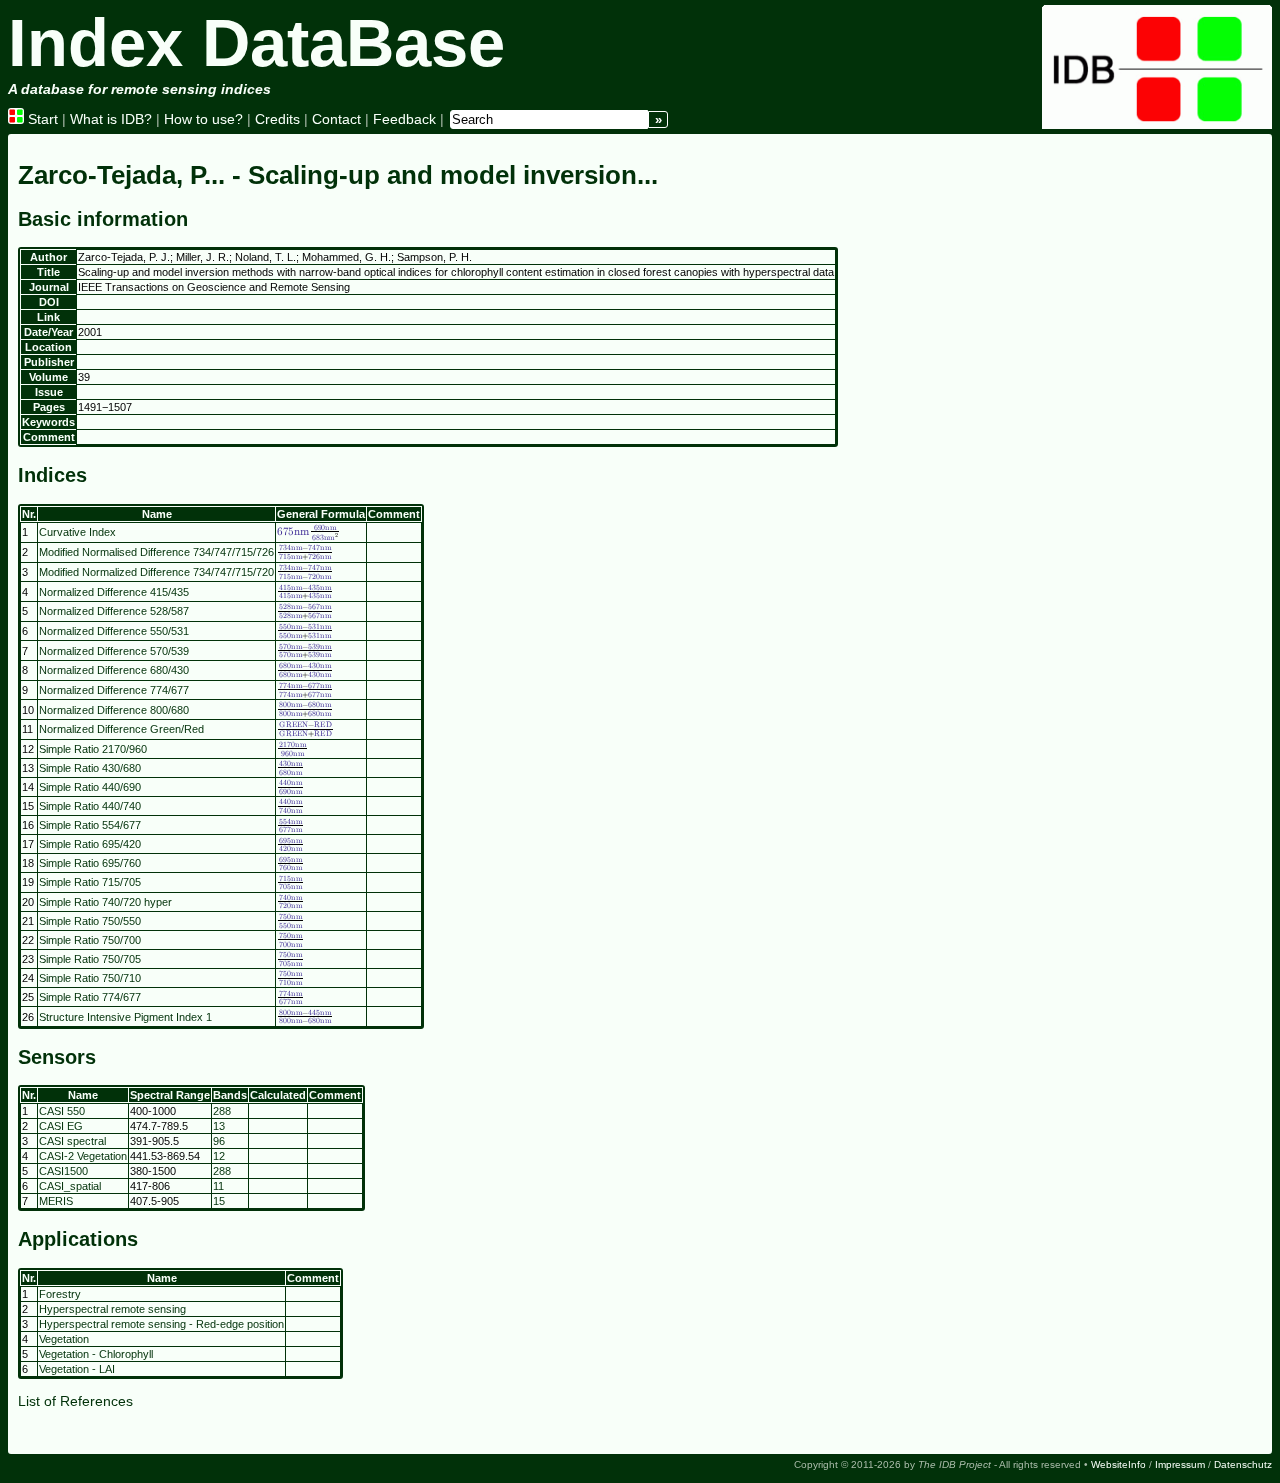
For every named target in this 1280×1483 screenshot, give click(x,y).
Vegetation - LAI (77, 1369)
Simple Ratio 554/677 (90, 825)
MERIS (56, 1201)
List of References (75, 1401)
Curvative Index (77, 532)
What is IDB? (111, 119)
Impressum (1180, 1464)
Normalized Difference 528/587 (114, 611)
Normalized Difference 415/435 (114, 592)
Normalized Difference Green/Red (121, 729)
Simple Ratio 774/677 (90, 997)
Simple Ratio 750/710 (90, 978)
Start (41, 119)
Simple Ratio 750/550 (90, 921)
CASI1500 (63, 1171)
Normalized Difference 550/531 (114, 631)
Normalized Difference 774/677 (114, 690)
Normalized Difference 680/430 (114, 670)
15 (219, 1201)
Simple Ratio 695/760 (90, 863)
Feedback (404, 119)
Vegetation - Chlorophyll (96, 1354)
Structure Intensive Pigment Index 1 (125, 1017)
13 (219, 1126)
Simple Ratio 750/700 (90, 940)
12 (219, 1156)
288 (222, 1111)
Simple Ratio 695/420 (90, 844)
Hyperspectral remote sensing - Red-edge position (161, 1324)
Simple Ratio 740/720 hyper (105, 902)
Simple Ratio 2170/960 (93, 749)
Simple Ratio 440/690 (90, 787)
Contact (336, 119)
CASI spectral (72, 1141)
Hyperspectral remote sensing (112, 1309)
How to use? (203, 119)
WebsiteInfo (1118, 1464)
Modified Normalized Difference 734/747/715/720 (156, 572)
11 (218, 1186)
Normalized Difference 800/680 (114, 710)
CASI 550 (62, 1111)
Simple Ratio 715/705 (90, 882)
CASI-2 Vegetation (83, 1156)
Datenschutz (1243, 1464)
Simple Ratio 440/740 (90, 806)
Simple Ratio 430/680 (90, 768)
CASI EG (61, 1126)
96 (219, 1141)
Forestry (60, 1294)
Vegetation (64, 1339)
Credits (277, 119)
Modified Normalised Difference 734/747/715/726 (156, 552)
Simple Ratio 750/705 (90, 959)
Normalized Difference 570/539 (114, 651)
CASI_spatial (70, 1186)
